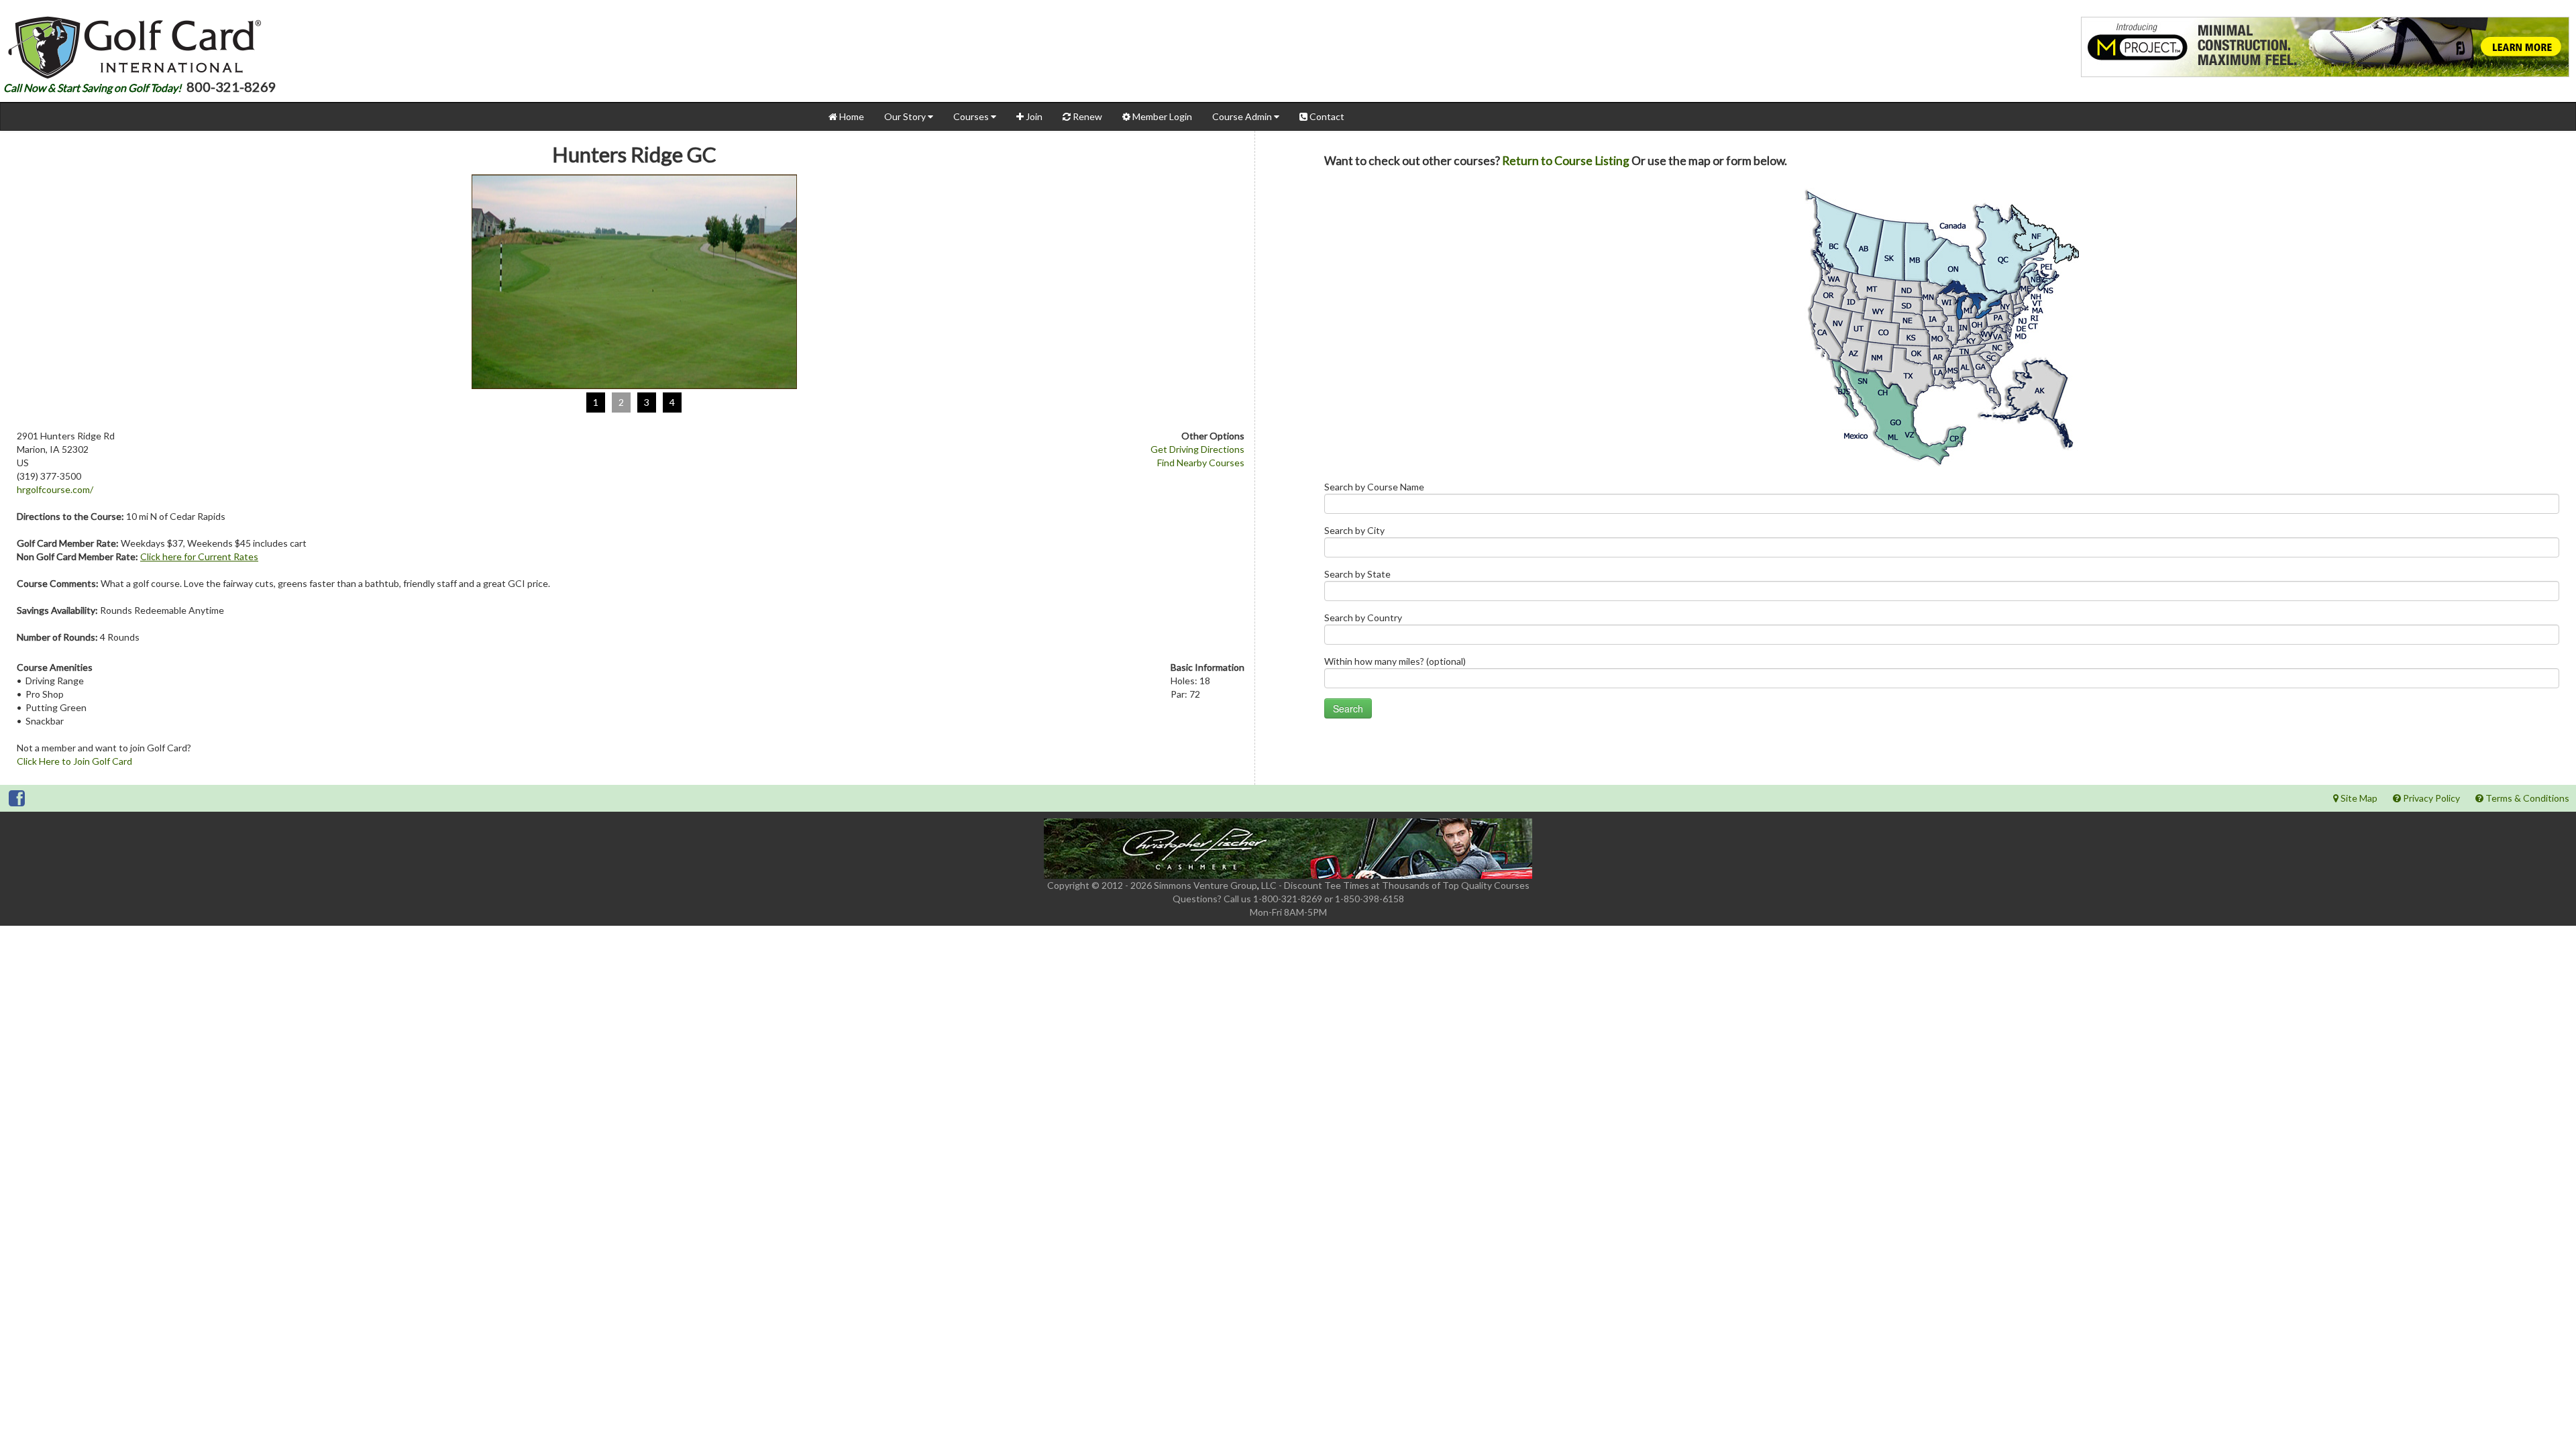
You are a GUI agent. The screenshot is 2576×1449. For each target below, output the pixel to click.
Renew (1086, 116)
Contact (1326, 116)
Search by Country (1363, 618)
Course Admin (1243, 116)
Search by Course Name (1374, 487)
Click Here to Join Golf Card (74, 761)
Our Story (906, 116)
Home (851, 116)
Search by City (1354, 530)
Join (1033, 116)
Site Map (2358, 798)
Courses (972, 116)
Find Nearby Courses (1201, 463)
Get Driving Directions (1197, 449)
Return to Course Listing (1566, 161)
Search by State (1357, 574)
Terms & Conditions (2526, 798)
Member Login (1161, 116)
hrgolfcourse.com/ (55, 489)
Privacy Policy (2430, 798)
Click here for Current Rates (199, 556)
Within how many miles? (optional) (1395, 661)
